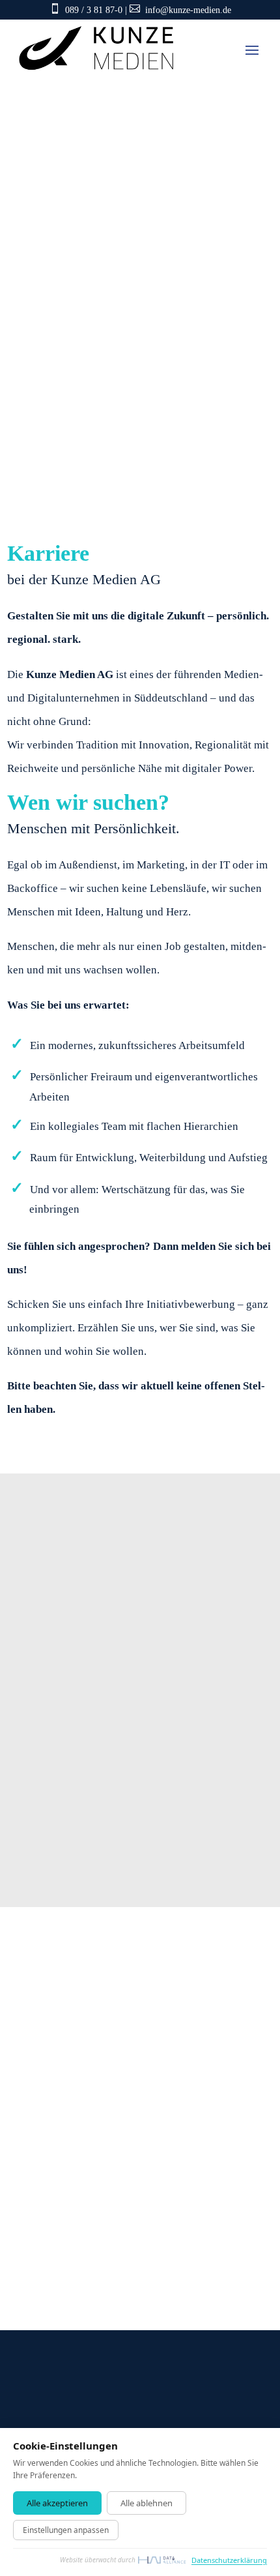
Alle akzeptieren (57, 2503)
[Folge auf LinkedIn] (45, 2079)
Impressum (140, 2360)
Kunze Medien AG (92, 2236)
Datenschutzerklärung (120, 2379)
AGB (225, 2379)
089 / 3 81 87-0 (94, 10)
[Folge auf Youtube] (123, 2079)
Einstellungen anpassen (66, 2530)
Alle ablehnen (147, 2503)
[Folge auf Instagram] (162, 2079)
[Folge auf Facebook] (84, 2079)
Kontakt (52, 469)
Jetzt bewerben (79, 1841)
